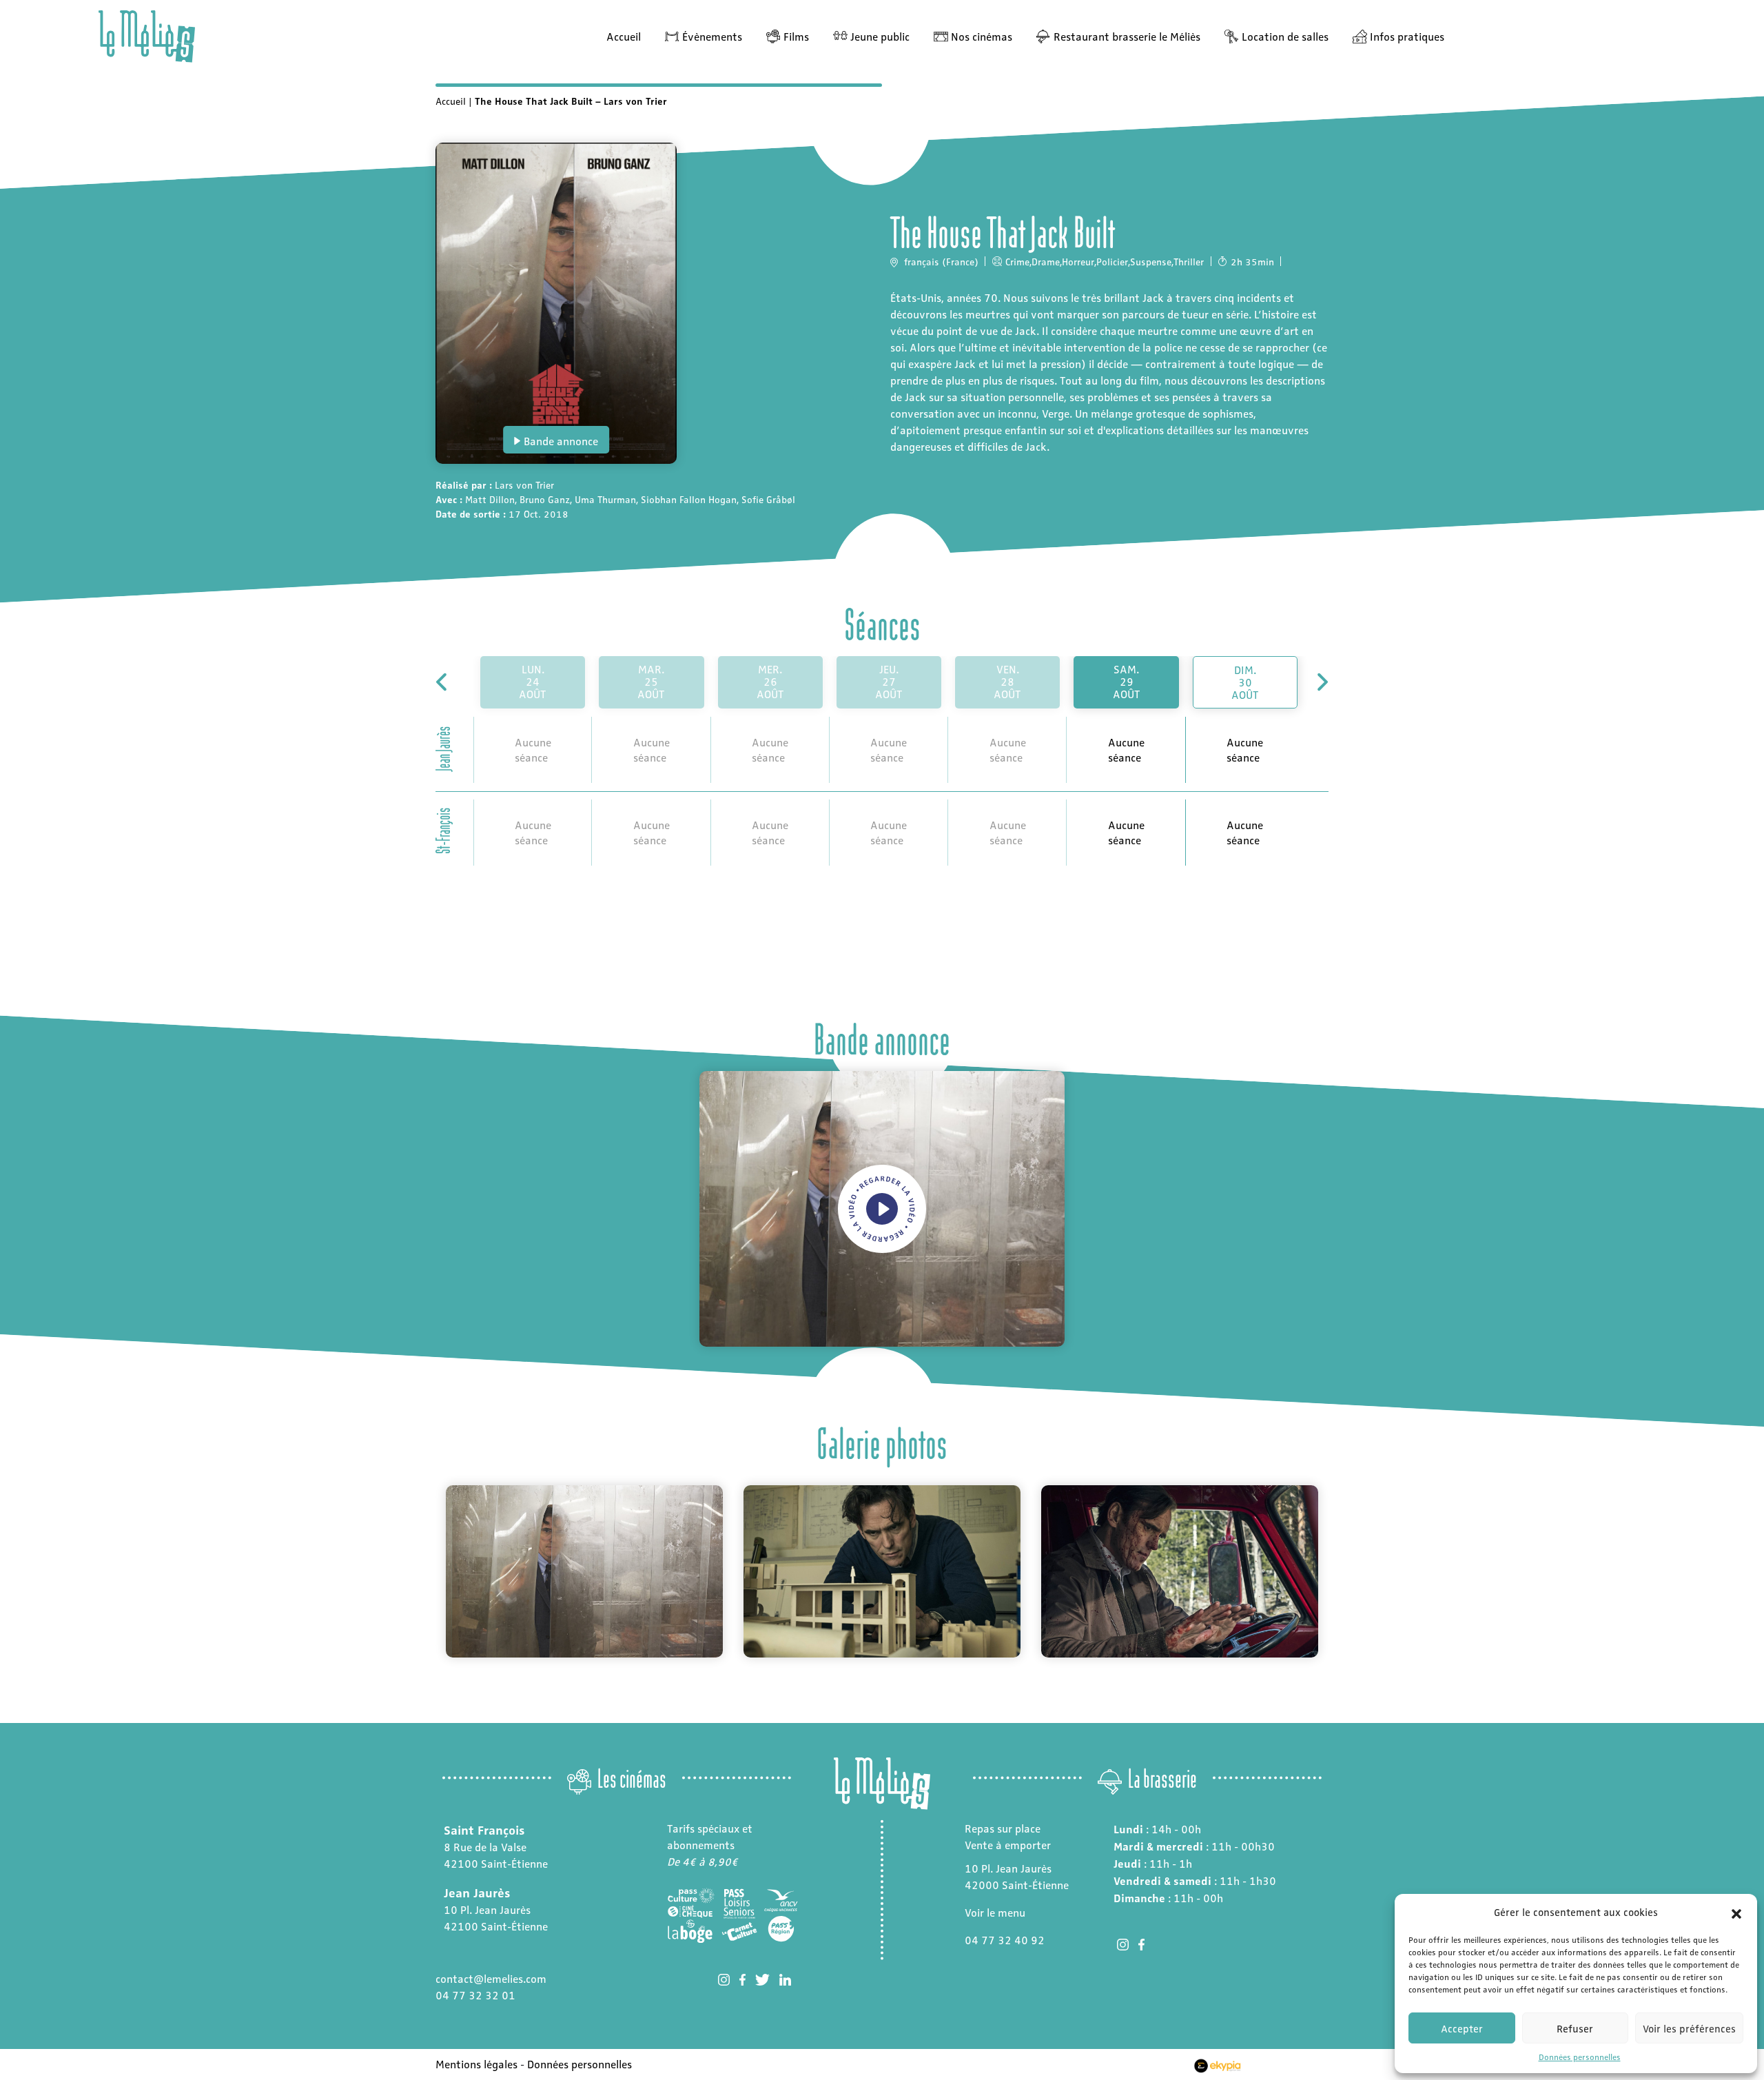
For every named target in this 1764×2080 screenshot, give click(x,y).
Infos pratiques (1407, 36)
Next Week (1321, 682)
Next (1339, 1571)
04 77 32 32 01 (475, 1995)
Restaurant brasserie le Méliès (1127, 36)
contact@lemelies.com (491, 1978)
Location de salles (1285, 36)
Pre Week (443, 682)
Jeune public (880, 36)
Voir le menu (995, 1912)
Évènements (712, 36)
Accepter (1462, 2028)
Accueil (624, 36)
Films (796, 36)
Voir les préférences (1689, 2028)
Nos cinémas (982, 36)
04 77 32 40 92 (1005, 1940)
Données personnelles (1580, 2057)
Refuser (1575, 2028)
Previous (425, 1571)
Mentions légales (476, 2064)
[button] (1736, 1912)
